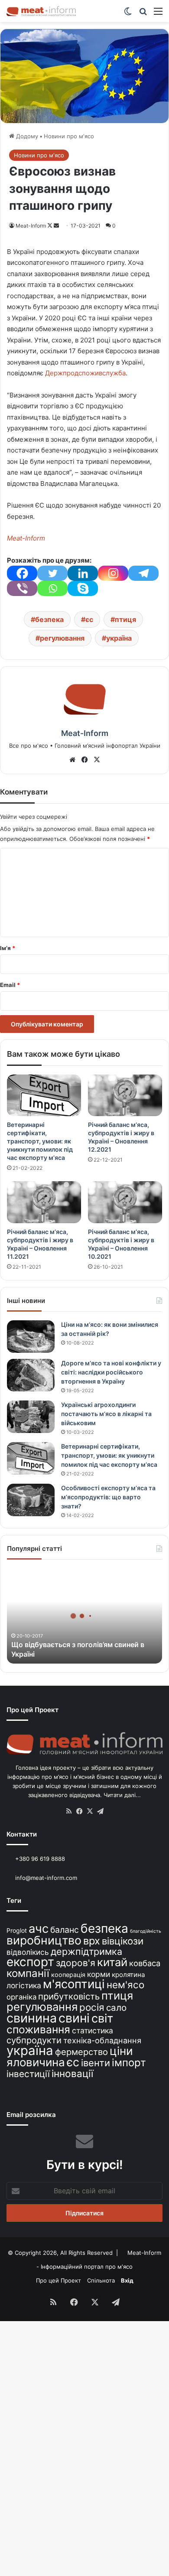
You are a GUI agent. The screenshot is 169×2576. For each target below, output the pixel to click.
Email (10, 985)
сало (116, 2008)
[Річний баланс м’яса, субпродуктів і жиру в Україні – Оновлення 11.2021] (44, 1202)
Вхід (127, 2280)
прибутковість (69, 1996)
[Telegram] (143, 573)
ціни (121, 2051)
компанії (28, 1973)
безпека (49, 619)
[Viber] (22, 588)
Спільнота (101, 2280)
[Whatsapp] (52, 588)
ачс (39, 1929)
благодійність (146, 1931)
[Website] (72, 760)
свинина (32, 2018)
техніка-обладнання (102, 2040)
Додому (26, 136)
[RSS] (69, 1811)
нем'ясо (125, 1985)
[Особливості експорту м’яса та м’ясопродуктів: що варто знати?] (31, 1500)
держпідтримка (86, 1951)
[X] (97, 760)
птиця (125, 619)
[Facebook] (22, 573)
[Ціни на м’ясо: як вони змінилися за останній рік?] (31, 1337)
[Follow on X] (50, 226)
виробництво (44, 1940)
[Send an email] (56, 226)
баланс (65, 1930)
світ (102, 2018)
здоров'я (76, 1963)
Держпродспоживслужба (85, 373)
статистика (93, 2031)
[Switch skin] (128, 14)
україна (119, 638)
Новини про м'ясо (69, 136)
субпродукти (34, 2040)
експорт (30, 1962)
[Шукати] (143, 14)
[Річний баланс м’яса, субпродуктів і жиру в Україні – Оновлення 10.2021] (125, 1202)
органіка (21, 1997)
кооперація (68, 1975)
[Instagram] (113, 573)
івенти (96, 2063)
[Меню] (158, 14)
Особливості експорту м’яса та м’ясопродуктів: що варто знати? (108, 1497)
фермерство (81, 2052)
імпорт (129, 2063)
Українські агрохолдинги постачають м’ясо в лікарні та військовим (106, 1414)
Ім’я (8, 948)
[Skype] (83, 588)
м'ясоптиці (74, 1984)
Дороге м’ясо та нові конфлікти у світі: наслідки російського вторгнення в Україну (111, 1372)
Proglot (17, 1930)
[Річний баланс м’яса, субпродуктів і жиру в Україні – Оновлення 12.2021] (125, 1095)
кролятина (128, 1975)
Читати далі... (122, 1795)
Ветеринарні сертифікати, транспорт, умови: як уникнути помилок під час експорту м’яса (40, 1141)
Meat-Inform (31, 226)
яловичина (36, 2062)
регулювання (62, 638)
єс (89, 619)
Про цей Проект (58, 2280)
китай (112, 1962)
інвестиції (28, 2074)
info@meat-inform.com (45, 1878)
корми (99, 1974)
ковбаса (145, 1963)
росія (92, 2007)
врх (92, 1941)
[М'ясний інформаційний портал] (41, 11)
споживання (38, 2029)
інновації (72, 2073)
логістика (24, 1985)
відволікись (28, 1952)
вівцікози (123, 1941)
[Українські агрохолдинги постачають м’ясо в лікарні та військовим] (31, 1417)
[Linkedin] (83, 573)
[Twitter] (52, 573)
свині (74, 2018)
